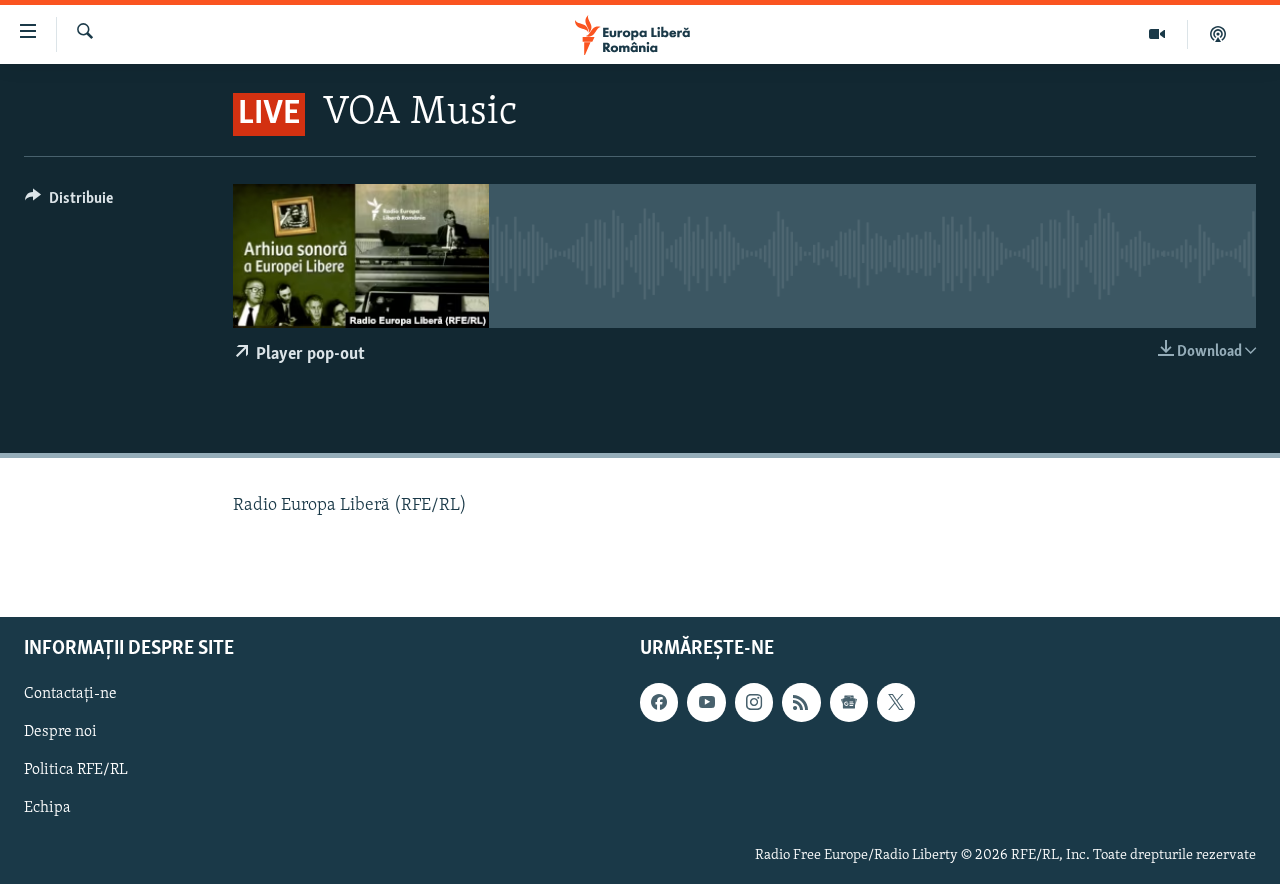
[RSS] (801, 702)
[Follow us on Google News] (849, 702)
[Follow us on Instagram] (754, 702)
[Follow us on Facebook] (659, 702)
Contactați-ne (70, 694)
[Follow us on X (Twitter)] (896, 702)
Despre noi (60, 732)
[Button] (69, 203)
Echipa (47, 808)
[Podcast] (1218, 34)
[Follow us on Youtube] (706, 702)
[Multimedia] (1157, 34)
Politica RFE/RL (76, 770)
